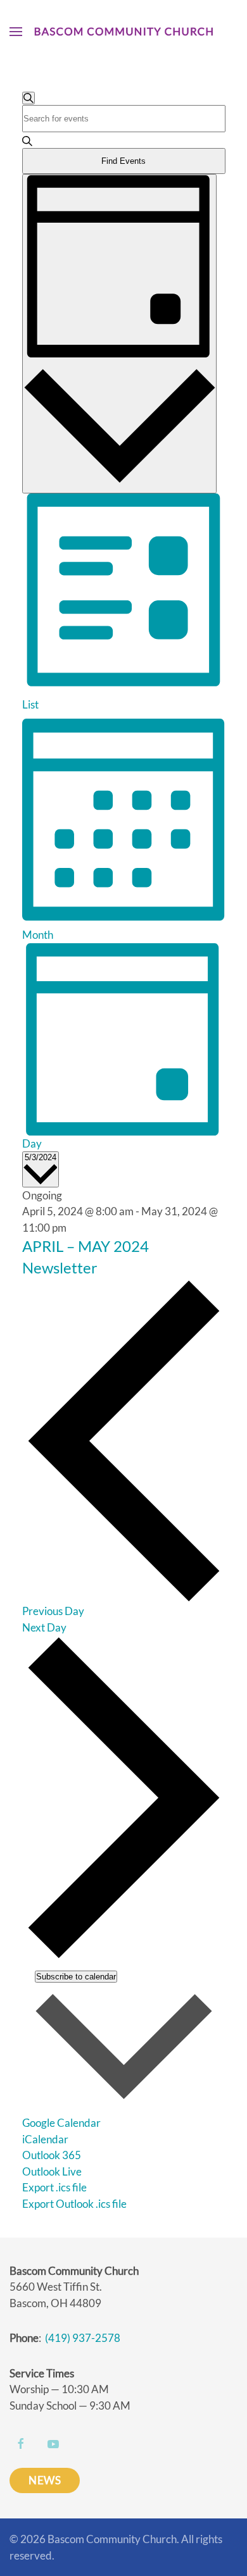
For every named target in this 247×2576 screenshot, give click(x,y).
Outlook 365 (52, 2155)
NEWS (45, 2480)
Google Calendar (61, 2123)
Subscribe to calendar (76, 1977)
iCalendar (45, 2139)
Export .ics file (54, 2187)
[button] (16, 32)
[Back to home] (123, 32)
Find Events (123, 161)
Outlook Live (52, 2171)
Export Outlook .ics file (74, 2204)
